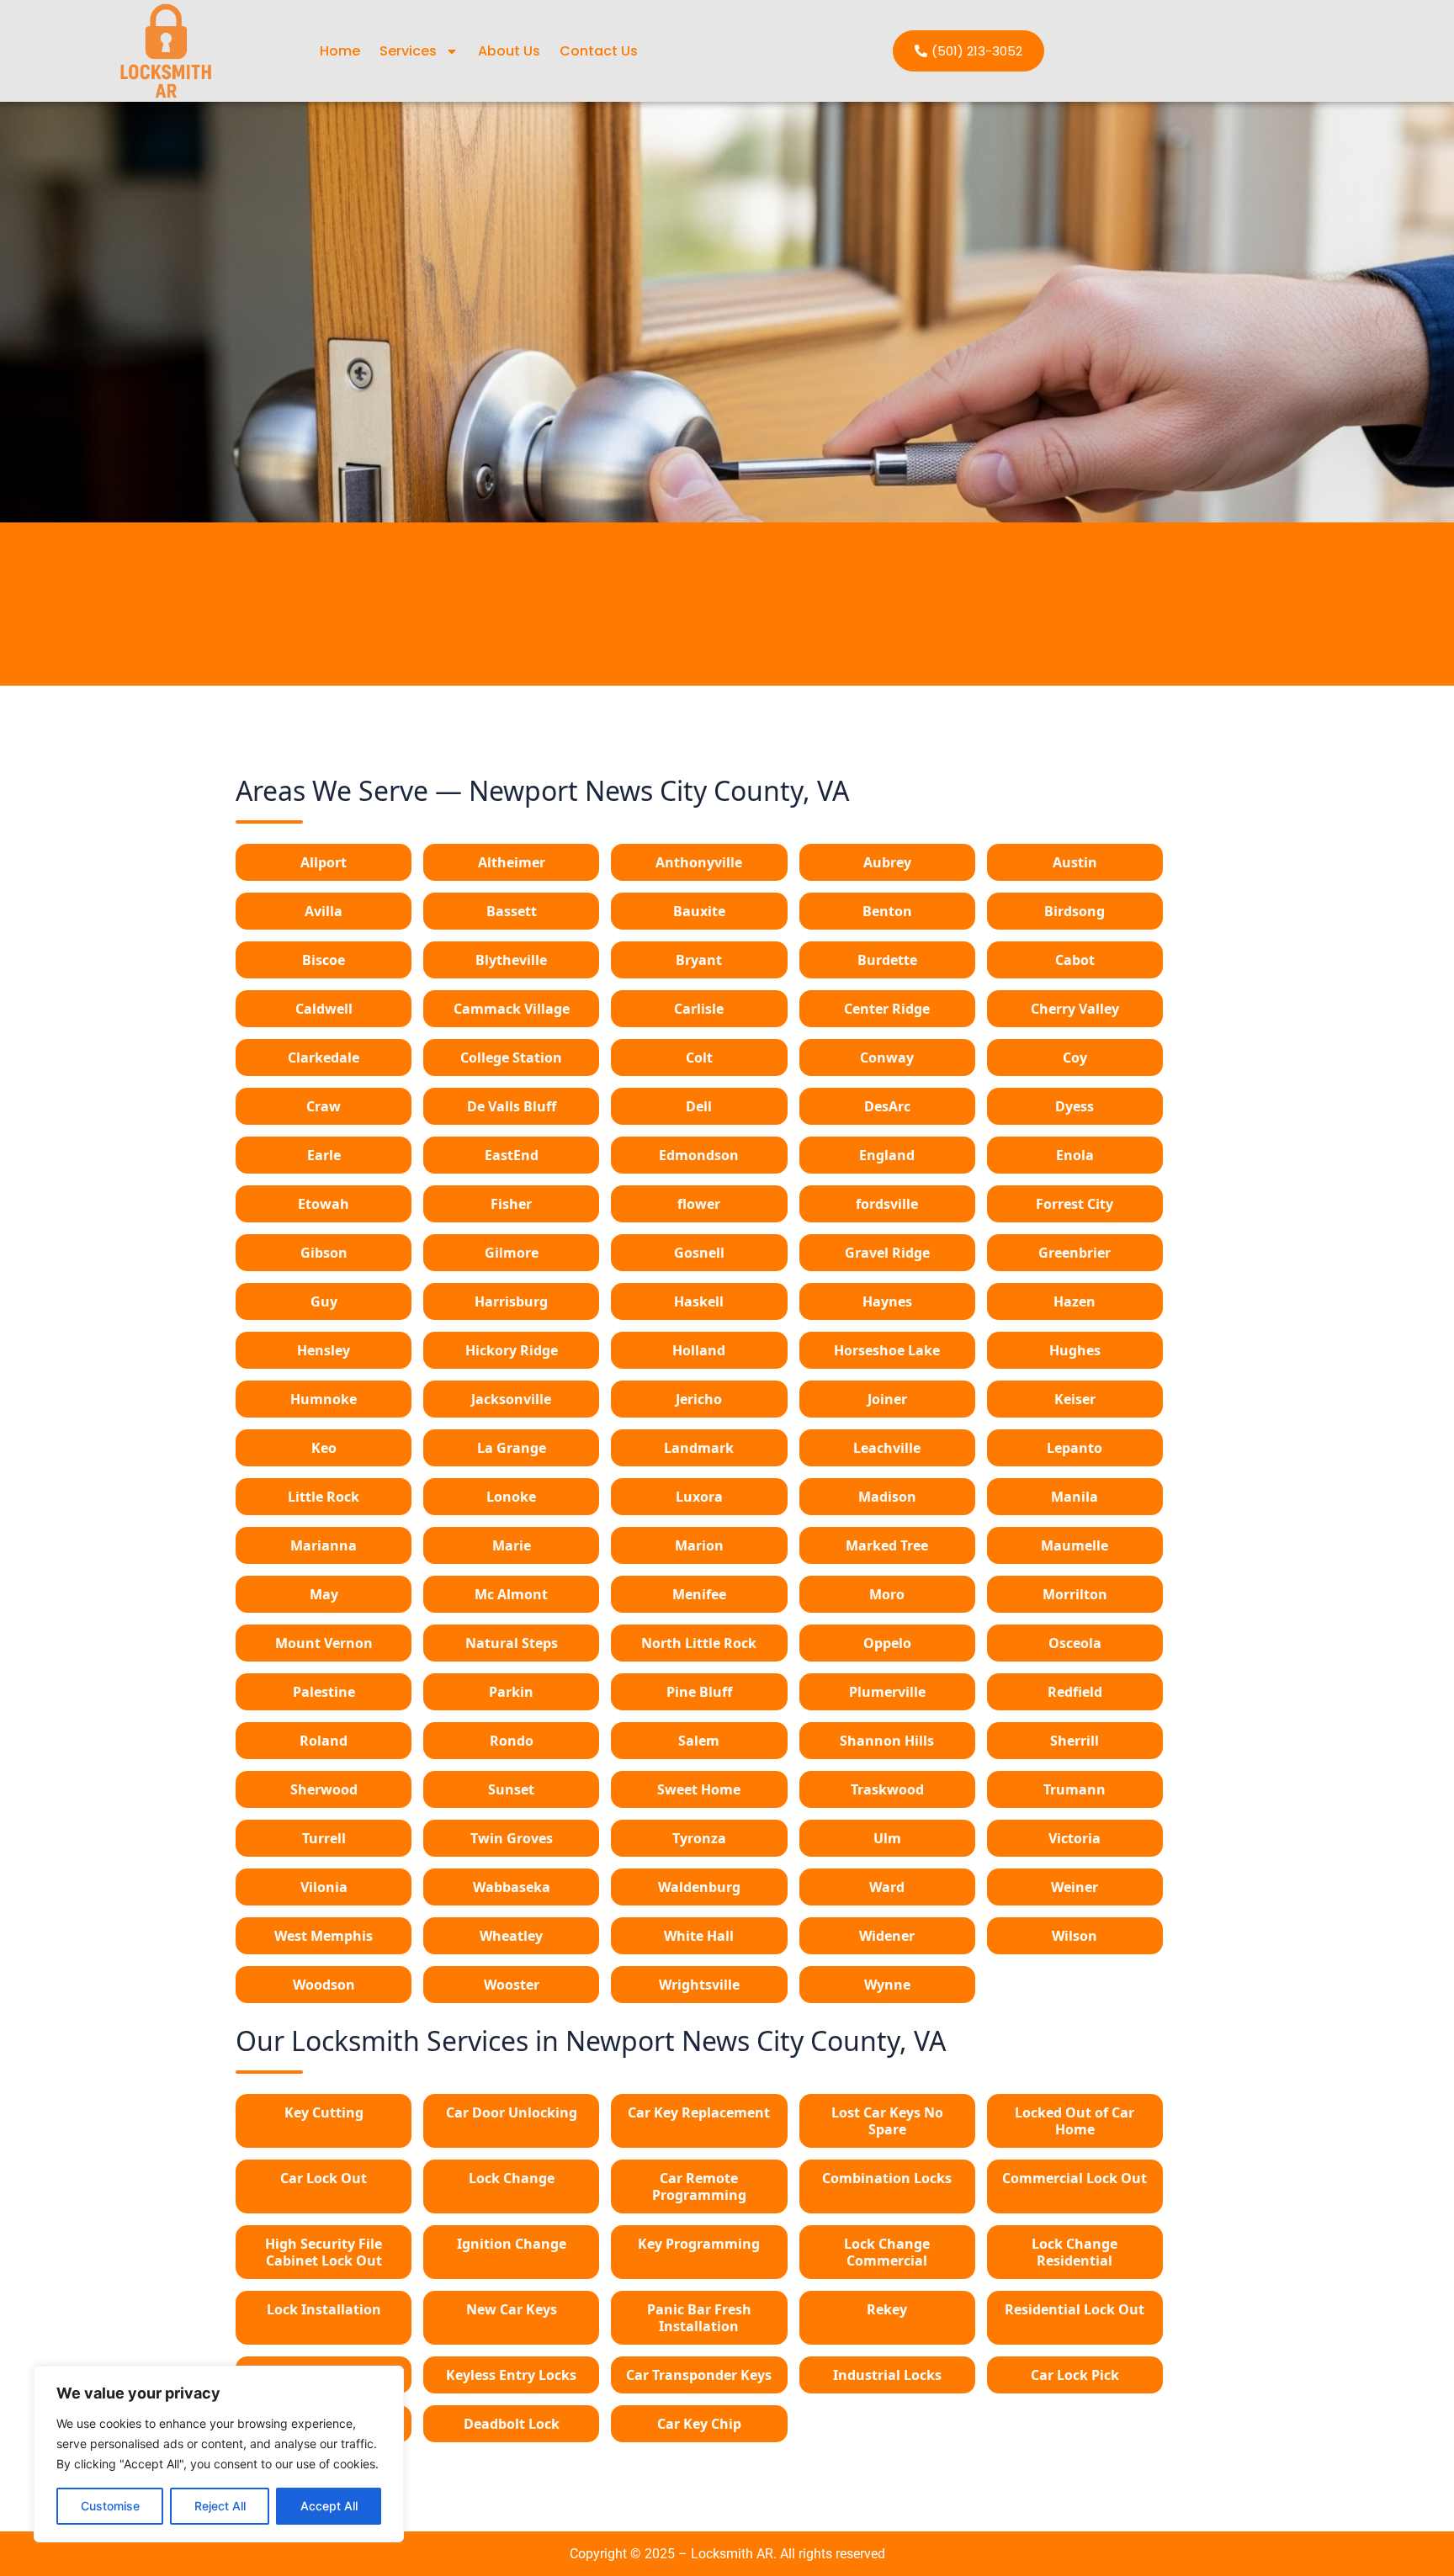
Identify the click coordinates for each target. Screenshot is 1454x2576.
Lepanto (1075, 1448)
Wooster (512, 1985)
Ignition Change (512, 2244)
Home (340, 51)
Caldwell (324, 1009)
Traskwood (887, 1789)
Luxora (699, 1497)
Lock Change (512, 2178)
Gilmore (512, 1253)
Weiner (1075, 1887)
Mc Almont (511, 1594)
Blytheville (511, 960)
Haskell (699, 1301)
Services (408, 51)
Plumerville (887, 1692)
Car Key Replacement (699, 2112)
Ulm (887, 1838)
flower (699, 1204)
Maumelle (1075, 1545)
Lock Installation (324, 2309)
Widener (887, 1936)
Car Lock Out (324, 2178)
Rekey (887, 2309)
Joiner (887, 1399)
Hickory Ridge (512, 1350)
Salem (699, 1741)
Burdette (887, 960)
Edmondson (699, 1155)
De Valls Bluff (512, 1106)
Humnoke (324, 1399)
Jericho (699, 1399)
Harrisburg (511, 1301)
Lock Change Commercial (887, 2252)
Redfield (1075, 1692)
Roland (324, 1741)
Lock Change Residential (1075, 2252)
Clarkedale (324, 1057)
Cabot (1075, 960)
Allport (324, 862)
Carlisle (699, 1009)
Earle (324, 1155)
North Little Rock (699, 1643)
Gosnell (699, 1253)
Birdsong (1075, 911)
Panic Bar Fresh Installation (699, 2318)
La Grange (512, 1448)
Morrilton (1075, 1594)
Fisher (511, 1204)
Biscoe (324, 960)
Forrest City (1075, 1204)
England (887, 1155)
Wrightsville (699, 1985)
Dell (699, 1106)
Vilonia (324, 1887)
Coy (1075, 1057)
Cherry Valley (1075, 1009)
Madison (887, 1497)
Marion (699, 1545)
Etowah (324, 1204)
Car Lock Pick (1075, 2375)
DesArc (887, 1106)
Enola (1075, 1155)
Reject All (220, 2506)
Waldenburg (699, 1887)
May (324, 1594)
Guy (324, 1301)
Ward (887, 1887)
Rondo (512, 1741)
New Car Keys (512, 2309)
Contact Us (599, 51)
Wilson (1075, 1936)
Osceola (1075, 1643)
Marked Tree (887, 1545)
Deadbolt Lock (512, 2424)
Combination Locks (887, 2178)
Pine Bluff (699, 1692)
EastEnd (512, 1155)
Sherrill (1075, 1741)
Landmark (699, 1448)
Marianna (324, 1545)
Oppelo (887, 1643)
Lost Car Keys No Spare (887, 2121)
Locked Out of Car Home (1075, 2121)
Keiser (1075, 1399)
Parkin (511, 1692)
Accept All (329, 2506)
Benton (887, 911)
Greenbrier (1075, 1253)
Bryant (699, 960)
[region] (219, 2454)
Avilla (324, 911)
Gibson (324, 1253)
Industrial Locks (887, 2375)
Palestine (324, 1692)
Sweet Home (699, 1789)
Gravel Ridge (887, 1253)
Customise (110, 2506)
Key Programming (699, 2244)
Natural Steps (512, 1643)
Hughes (1075, 1350)
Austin (1075, 862)
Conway (887, 1057)
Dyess (1075, 1106)
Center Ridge (887, 1009)
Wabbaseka (512, 1887)
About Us (509, 51)
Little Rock (324, 1497)
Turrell (324, 1838)
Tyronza (699, 1838)
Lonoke (511, 1497)
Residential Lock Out (1075, 2309)
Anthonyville (699, 862)
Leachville (887, 1448)
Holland (699, 1350)
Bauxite (699, 911)
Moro (887, 1594)
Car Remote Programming (699, 2186)
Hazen (1075, 1301)
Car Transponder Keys (699, 2375)
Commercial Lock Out (1075, 2178)
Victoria (1075, 1838)
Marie (512, 1545)
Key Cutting (324, 2112)
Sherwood (324, 1789)
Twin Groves (512, 1838)
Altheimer (512, 862)
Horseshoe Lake (887, 1350)
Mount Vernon (324, 1643)
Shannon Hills (887, 1741)
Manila (1075, 1497)
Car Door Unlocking (512, 2112)
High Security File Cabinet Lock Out (324, 2252)
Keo (324, 1448)
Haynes (887, 1301)
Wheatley (511, 1936)
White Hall (699, 1936)
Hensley (324, 1350)
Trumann (1075, 1789)
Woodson (324, 1985)
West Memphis (324, 1936)
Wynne (887, 1985)
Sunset (511, 1789)
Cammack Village (512, 1009)
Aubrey (887, 862)
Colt (699, 1057)
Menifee (699, 1594)
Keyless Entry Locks (511, 2375)
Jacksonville (511, 1399)
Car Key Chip (699, 2424)
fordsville (887, 1204)
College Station (511, 1057)
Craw (324, 1106)
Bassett (512, 911)
